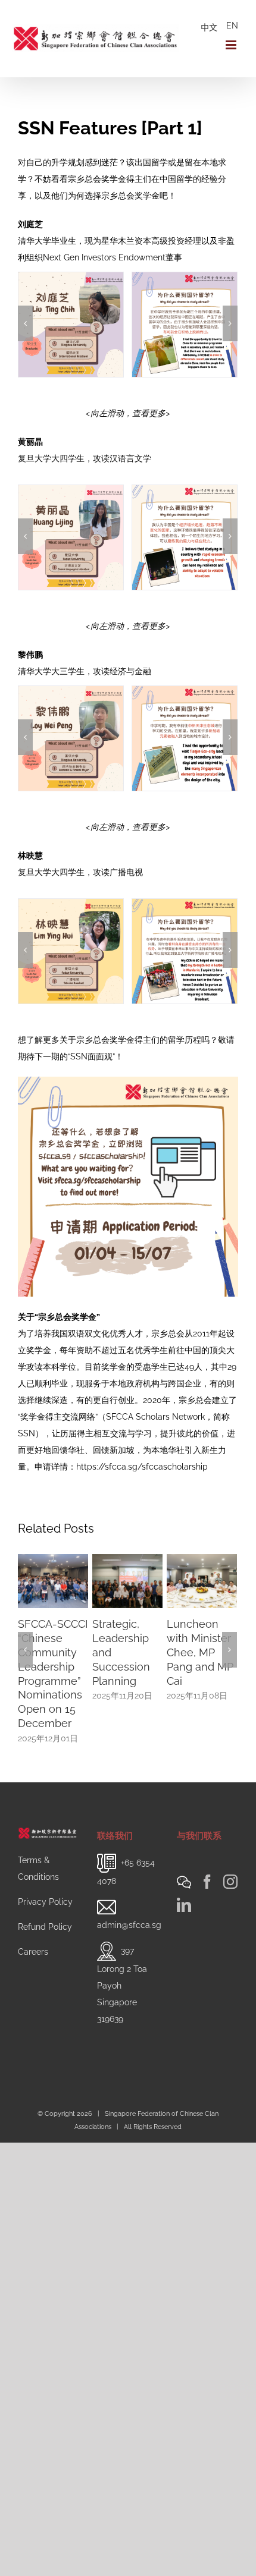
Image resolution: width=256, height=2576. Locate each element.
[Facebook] (207, 1876)
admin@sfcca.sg (129, 1919)
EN (232, 26)
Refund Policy (45, 1921)
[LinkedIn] (184, 1899)
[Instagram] (230, 1876)
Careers (33, 1946)
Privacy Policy (45, 1896)
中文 (209, 27)
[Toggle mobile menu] (232, 45)
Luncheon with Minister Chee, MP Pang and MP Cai (189, 1652)
